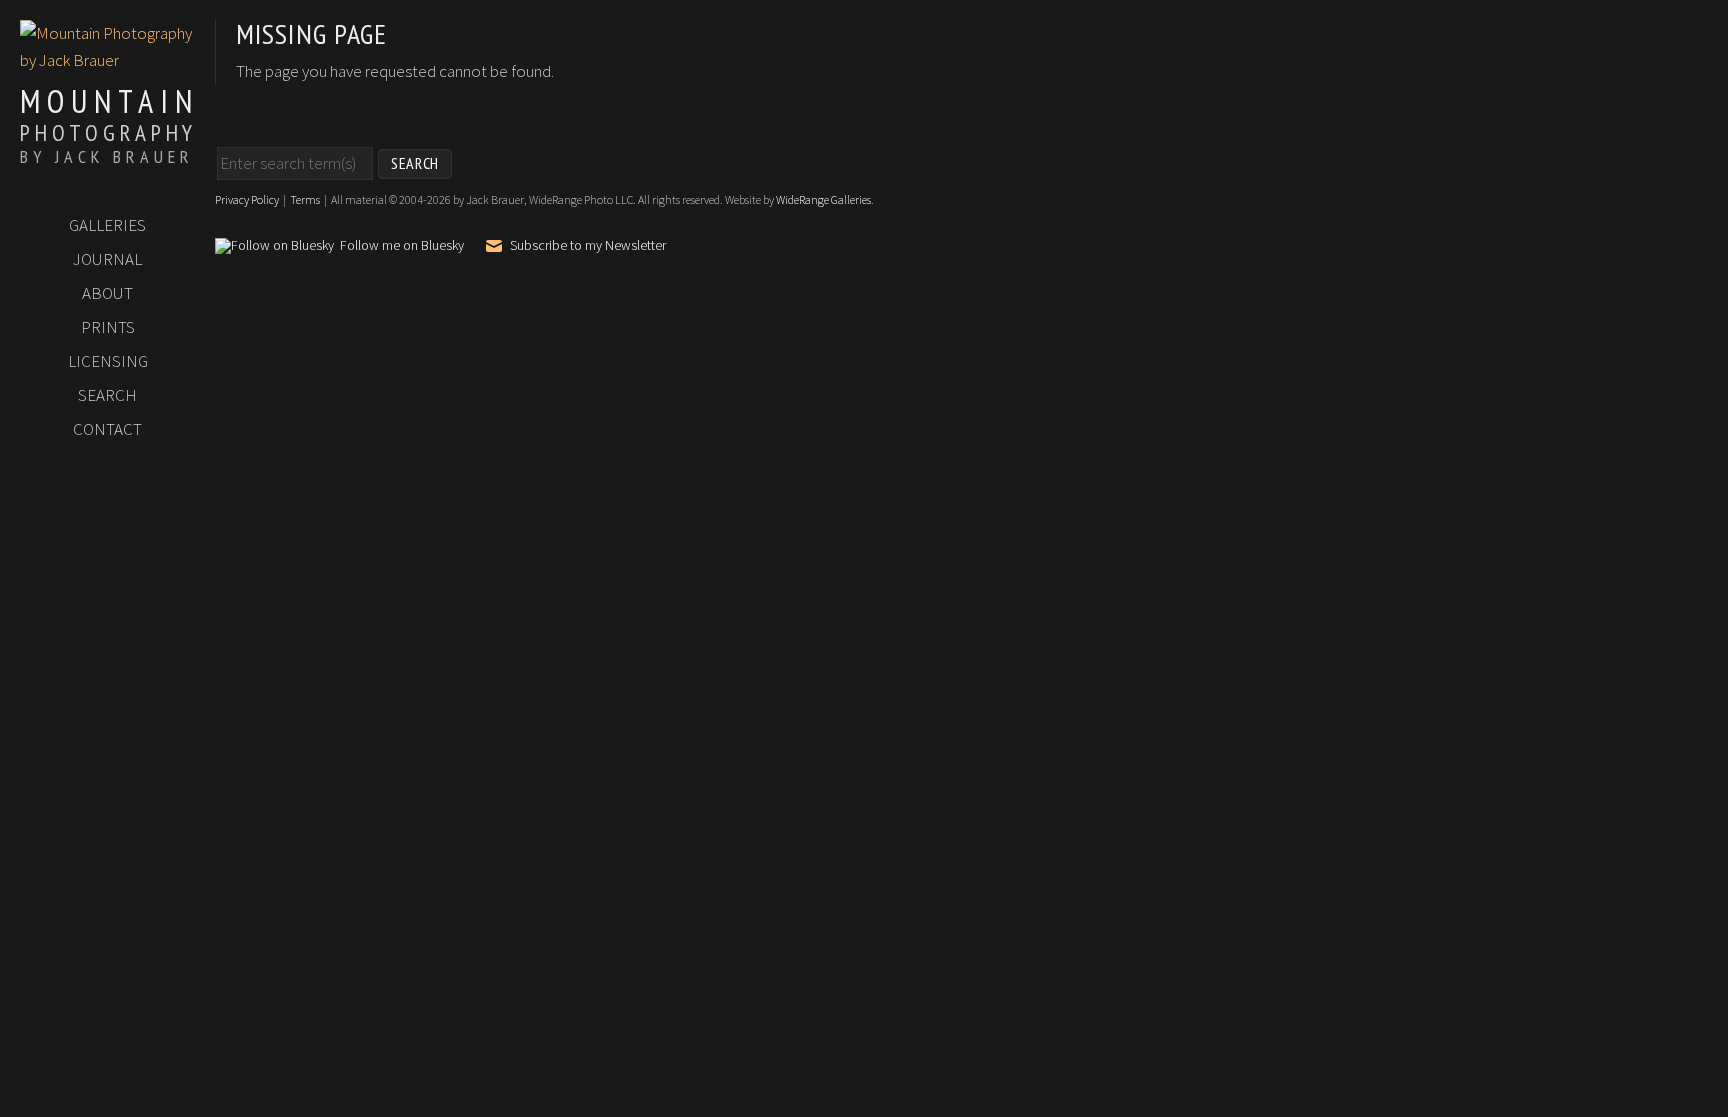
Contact (107, 429)
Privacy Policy (247, 199)
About (107, 293)
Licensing (108, 361)
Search (107, 395)
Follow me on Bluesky (402, 246)
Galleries (107, 225)
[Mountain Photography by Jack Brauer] (107, 60)
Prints (108, 327)
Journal (107, 259)
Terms (305, 199)
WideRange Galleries (823, 199)
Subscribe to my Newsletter (588, 245)
